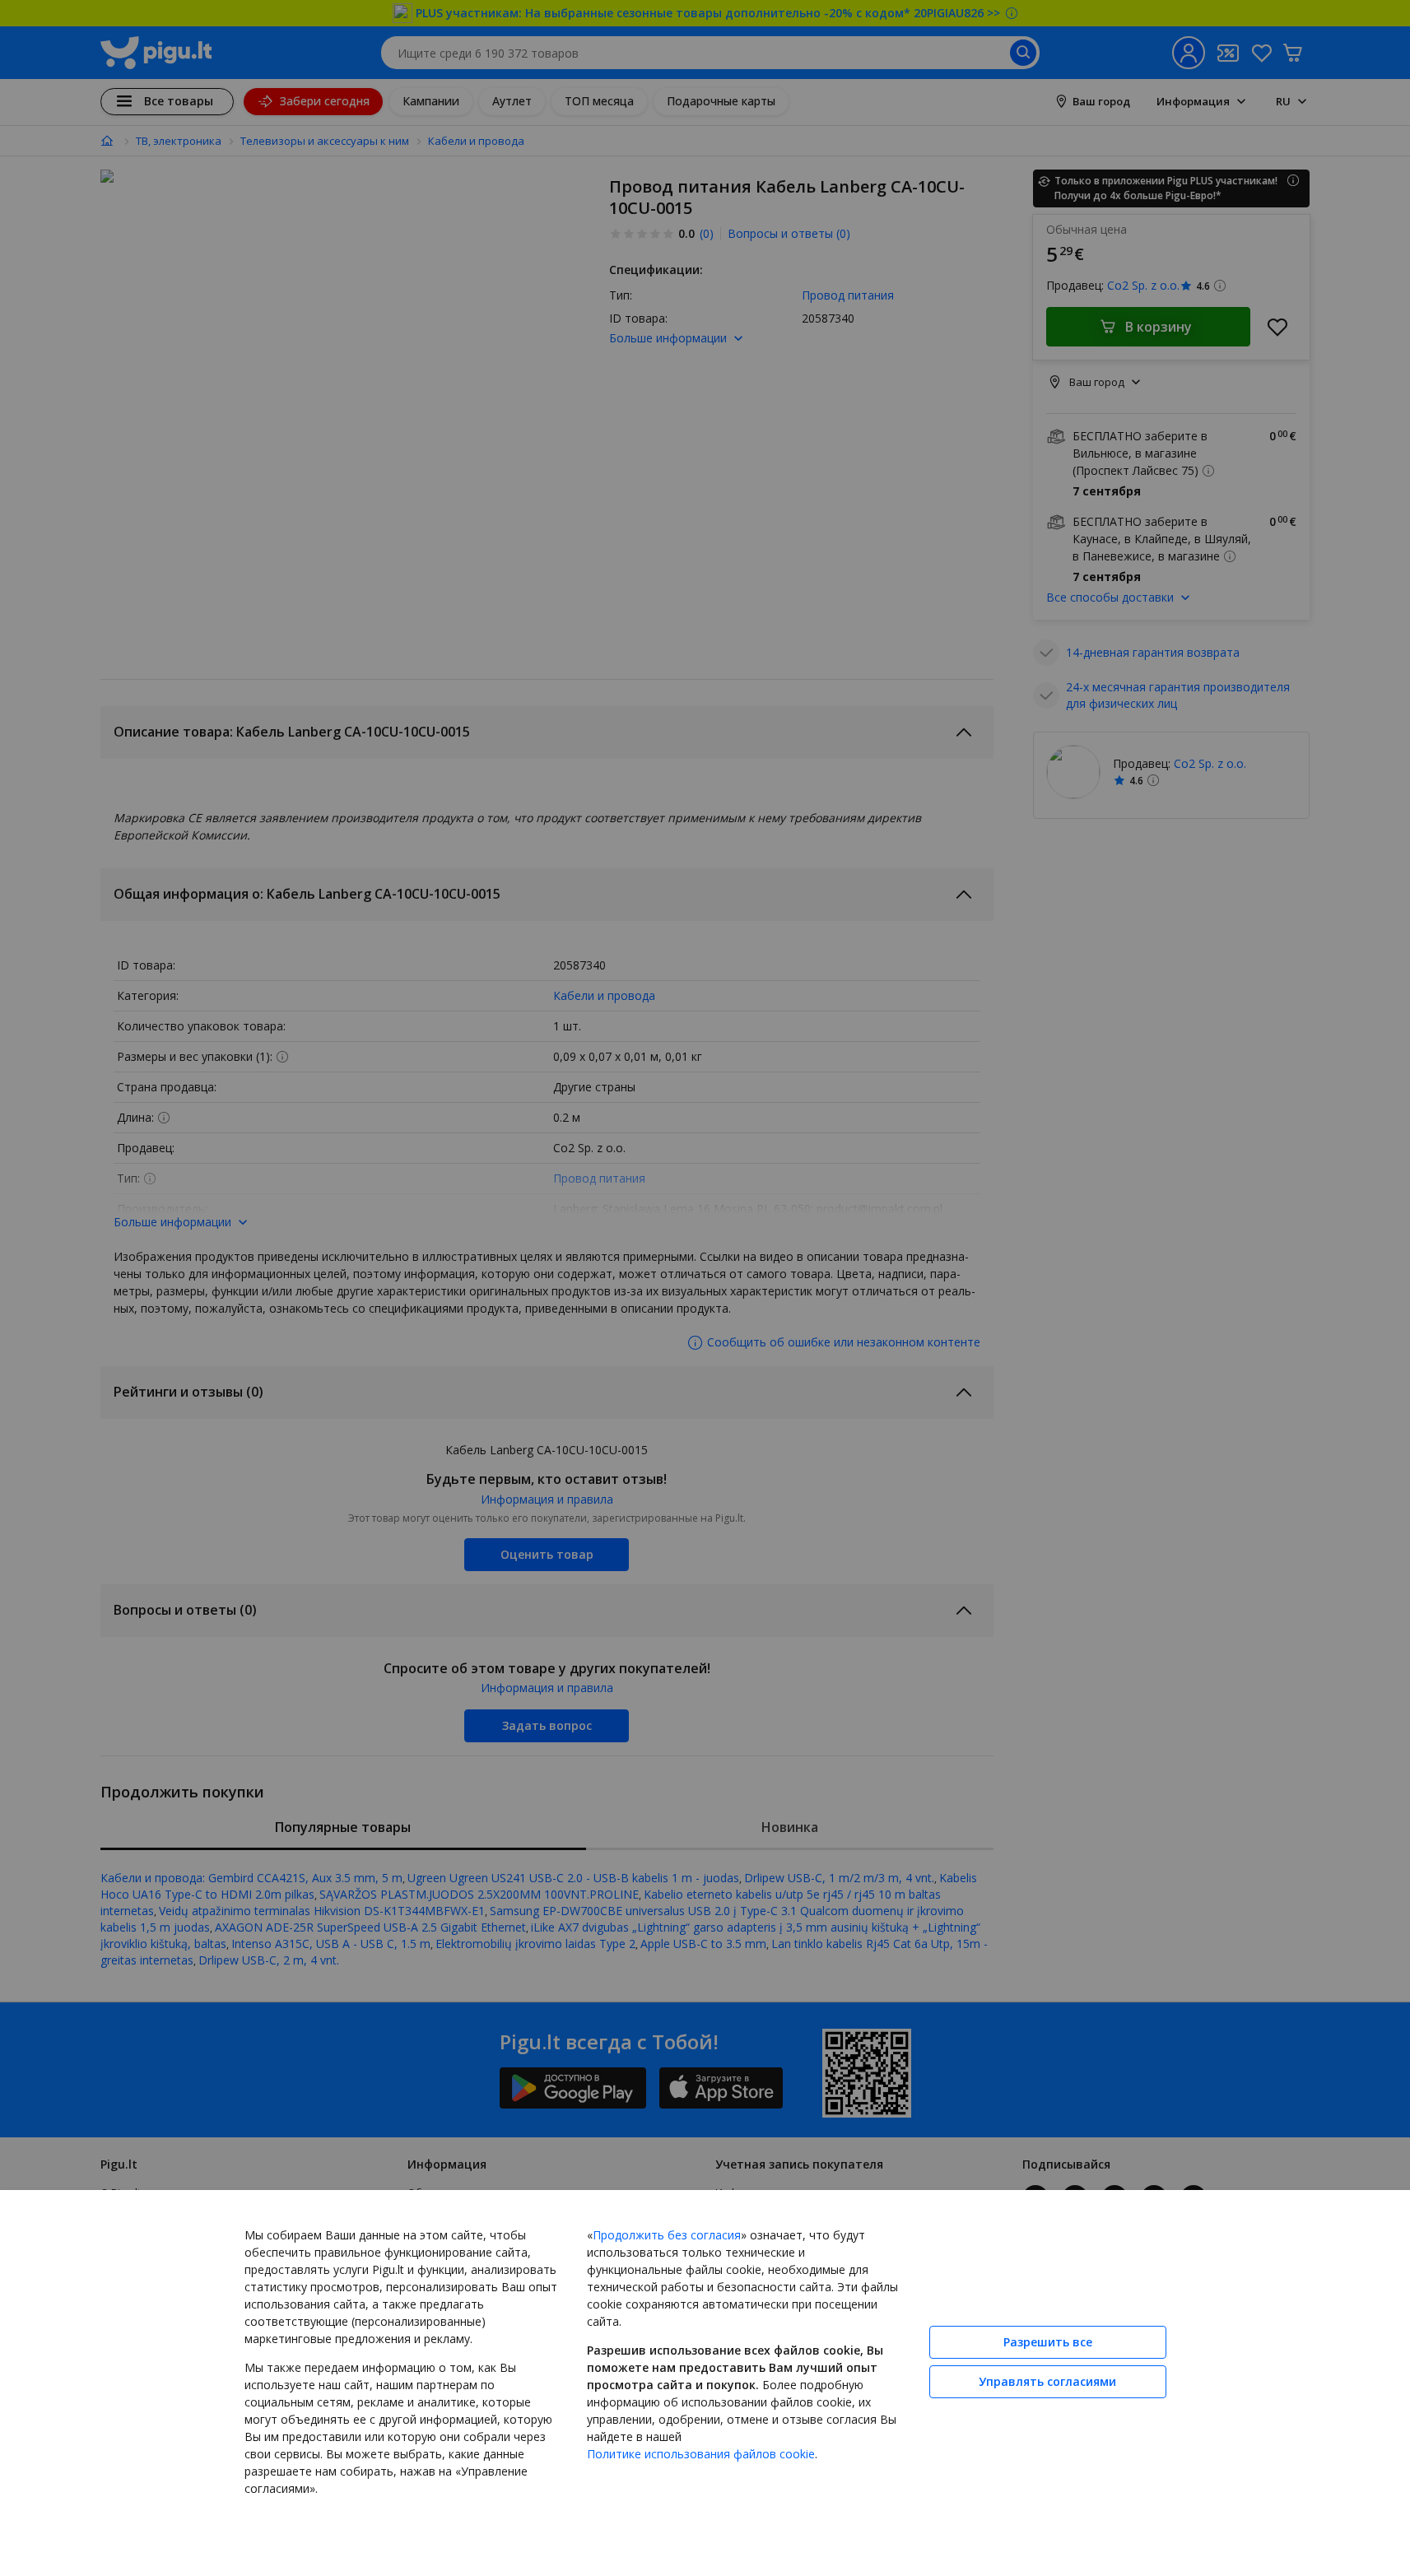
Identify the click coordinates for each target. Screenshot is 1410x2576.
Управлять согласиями (1047, 2381)
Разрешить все (1048, 2342)
